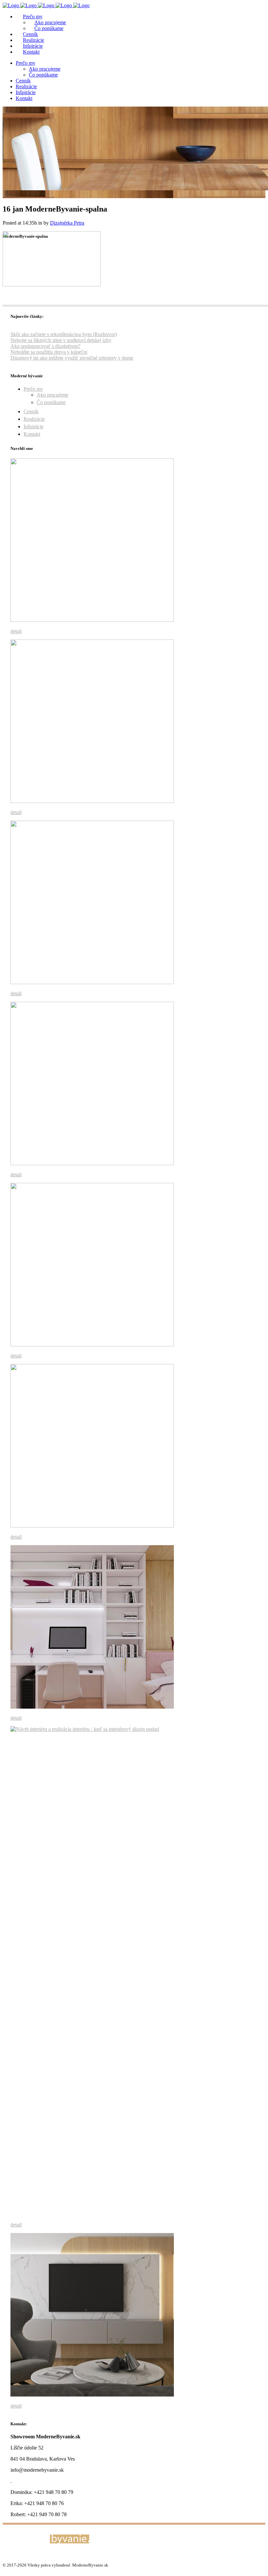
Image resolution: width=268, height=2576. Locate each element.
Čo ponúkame (51, 402)
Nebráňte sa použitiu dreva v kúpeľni (49, 352)
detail (16, 631)
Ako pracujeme (52, 395)
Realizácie (34, 419)
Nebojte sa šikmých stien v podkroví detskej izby (61, 340)
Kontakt (32, 434)
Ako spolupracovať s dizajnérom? (45, 346)
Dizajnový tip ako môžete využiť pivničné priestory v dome (72, 358)
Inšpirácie (33, 426)
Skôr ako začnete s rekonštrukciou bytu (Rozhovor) (64, 334)
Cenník (31, 411)
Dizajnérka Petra (67, 223)
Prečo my (33, 389)
